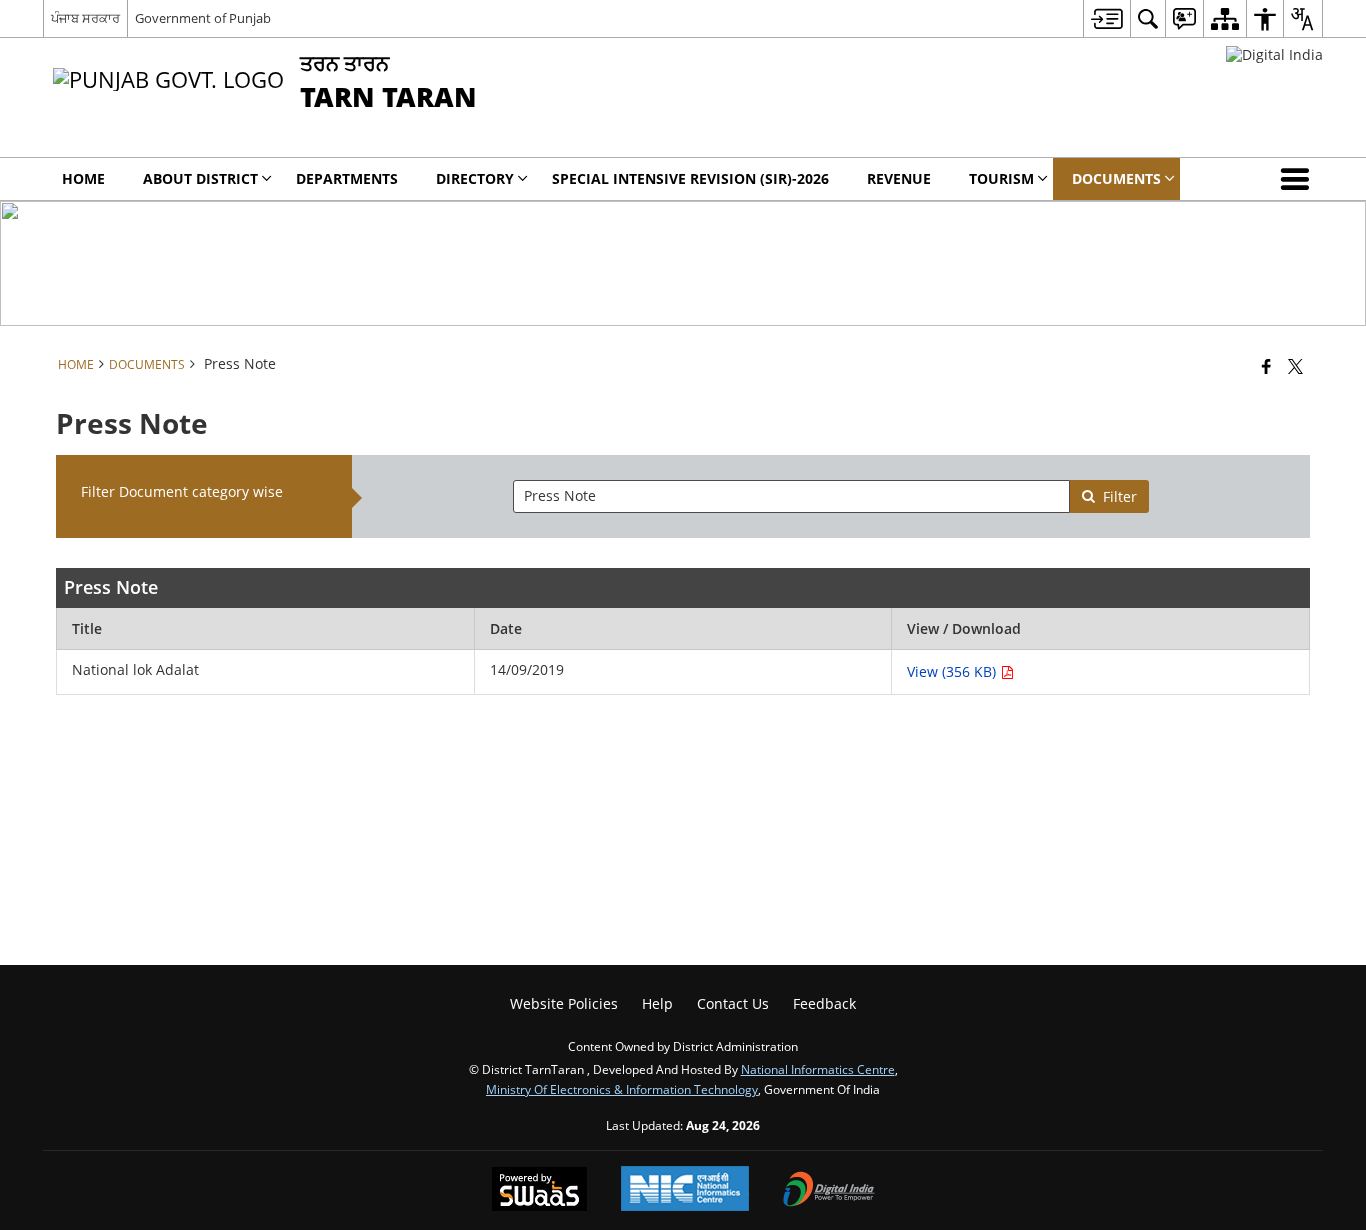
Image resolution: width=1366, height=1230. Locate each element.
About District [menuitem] (200, 178)
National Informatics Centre (818, 1069)
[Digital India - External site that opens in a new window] (1274, 54)
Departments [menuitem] (347, 178)
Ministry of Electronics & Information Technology (622, 1089)
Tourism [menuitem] (1001, 178)
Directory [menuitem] (475, 178)
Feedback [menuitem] (824, 1003)
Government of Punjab (203, 18)
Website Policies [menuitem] (564, 1003)
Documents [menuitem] (1116, 178)
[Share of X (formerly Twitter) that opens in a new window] (1295, 366)
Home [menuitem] (83, 178)
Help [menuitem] (657, 1003)
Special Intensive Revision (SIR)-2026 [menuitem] (690, 178)
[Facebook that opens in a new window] (1266, 366)
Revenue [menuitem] (899, 178)
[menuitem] (1106, 18)
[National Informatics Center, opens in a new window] (685, 1190)
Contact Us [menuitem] (733, 1003)
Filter (1120, 496)
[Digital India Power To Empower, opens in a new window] (829, 1191)
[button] (1299, 179)
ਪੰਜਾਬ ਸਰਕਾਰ (85, 18)
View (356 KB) (953, 671)
